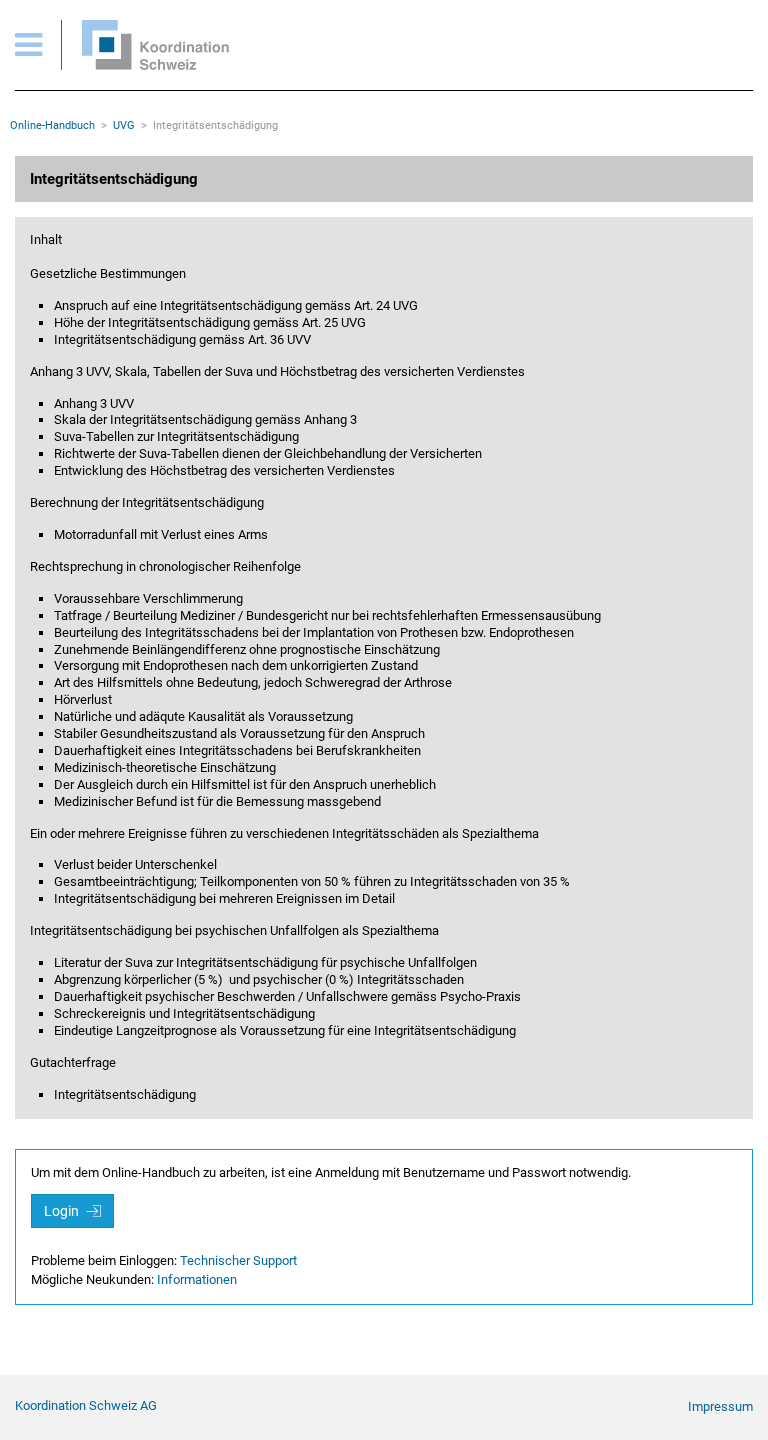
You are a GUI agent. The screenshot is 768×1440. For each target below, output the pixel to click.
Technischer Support (238, 1260)
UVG (124, 125)
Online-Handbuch (52, 125)
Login (63, 1211)
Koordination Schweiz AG (86, 1405)
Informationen (197, 1279)
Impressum (720, 1406)
